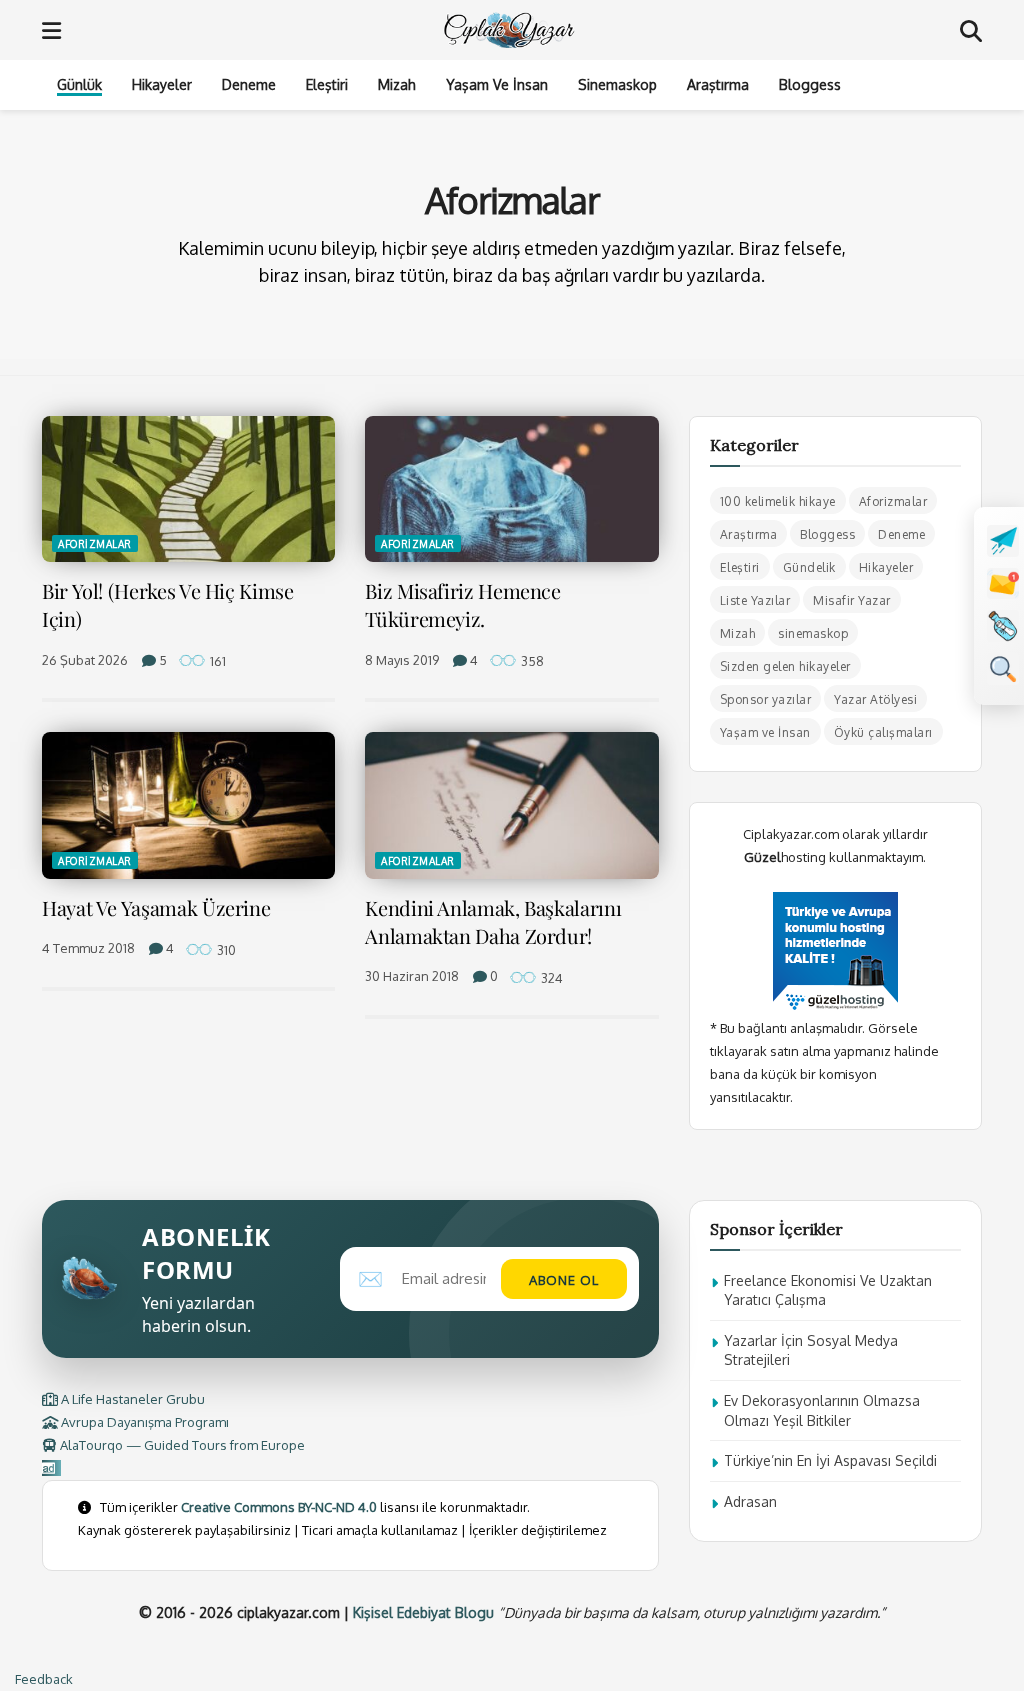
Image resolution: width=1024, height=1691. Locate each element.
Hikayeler (162, 84)
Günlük (79, 84)
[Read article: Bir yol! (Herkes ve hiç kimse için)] (188, 489)
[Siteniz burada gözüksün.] (51, 1468)
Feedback (44, 1679)
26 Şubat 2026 (85, 660)
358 (531, 661)
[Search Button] (971, 30)
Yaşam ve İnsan (497, 84)
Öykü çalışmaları (883, 732)
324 (550, 978)
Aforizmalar (95, 544)
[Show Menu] (51, 30)
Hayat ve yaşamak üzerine (156, 907)
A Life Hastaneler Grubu (131, 1399)
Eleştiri (327, 84)
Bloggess (810, 84)
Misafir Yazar (852, 600)
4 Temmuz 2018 (88, 948)
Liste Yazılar (755, 600)
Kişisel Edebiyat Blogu (423, 1612)
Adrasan (750, 1501)
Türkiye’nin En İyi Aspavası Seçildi (830, 1460)
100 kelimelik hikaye (778, 501)
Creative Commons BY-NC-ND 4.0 (279, 1507)
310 (225, 950)
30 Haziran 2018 (412, 976)
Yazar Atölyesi (875, 699)
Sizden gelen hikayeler (785, 666)
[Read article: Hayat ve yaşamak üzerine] (188, 805)
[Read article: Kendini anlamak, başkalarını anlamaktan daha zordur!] (511, 805)
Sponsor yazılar (766, 699)
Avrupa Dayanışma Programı (143, 1422)
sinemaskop (813, 633)
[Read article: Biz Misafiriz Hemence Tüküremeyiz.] (511, 489)
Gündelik (809, 567)
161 (216, 661)
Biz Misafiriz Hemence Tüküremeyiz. (462, 604)
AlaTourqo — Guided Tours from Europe (181, 1445)
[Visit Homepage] (511, 30)
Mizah (397, 84)
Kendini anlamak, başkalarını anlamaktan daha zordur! (493, 921)
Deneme (249, 84)
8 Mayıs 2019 (402, 660)
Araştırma (718, 84)
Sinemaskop (617, 84)
